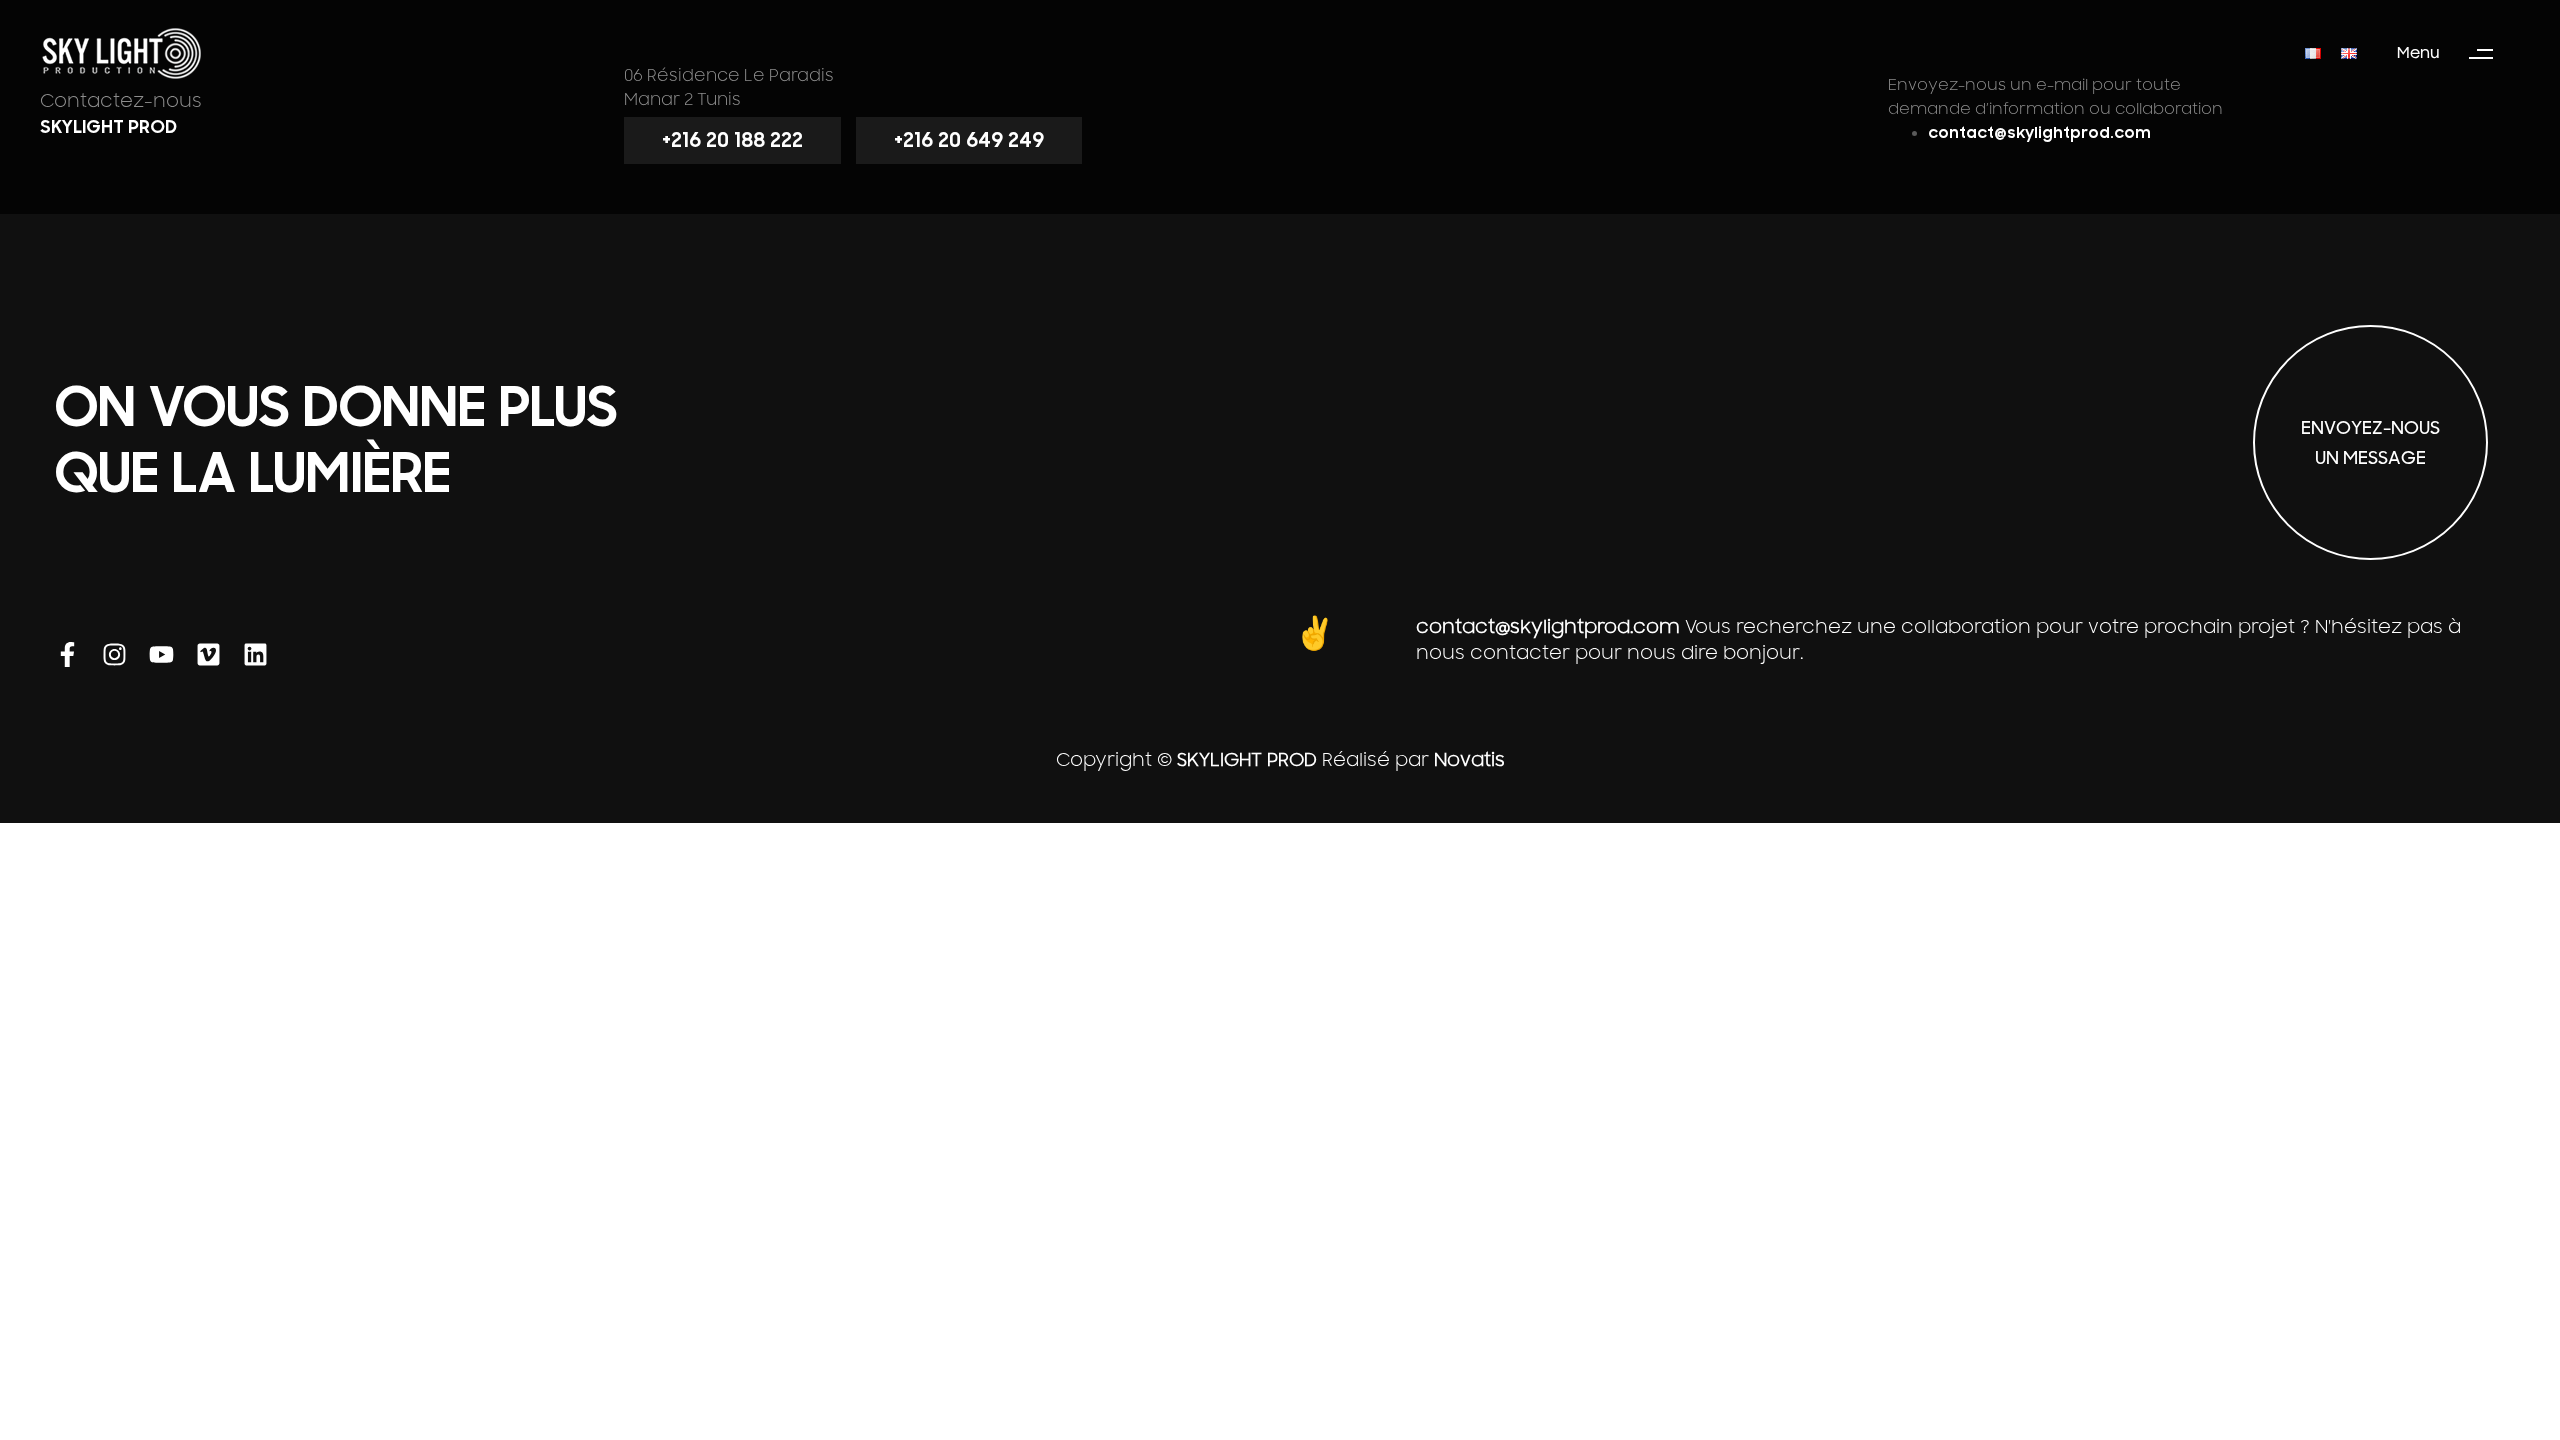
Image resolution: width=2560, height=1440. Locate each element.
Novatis (1469, 760)
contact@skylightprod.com (1548, 627)
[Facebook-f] (67, 654)
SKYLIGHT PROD (1247, 760)
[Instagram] (114, 654)
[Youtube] (161, 654)
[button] (2454, 54)
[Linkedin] (255, 654)
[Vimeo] (208, 654)
